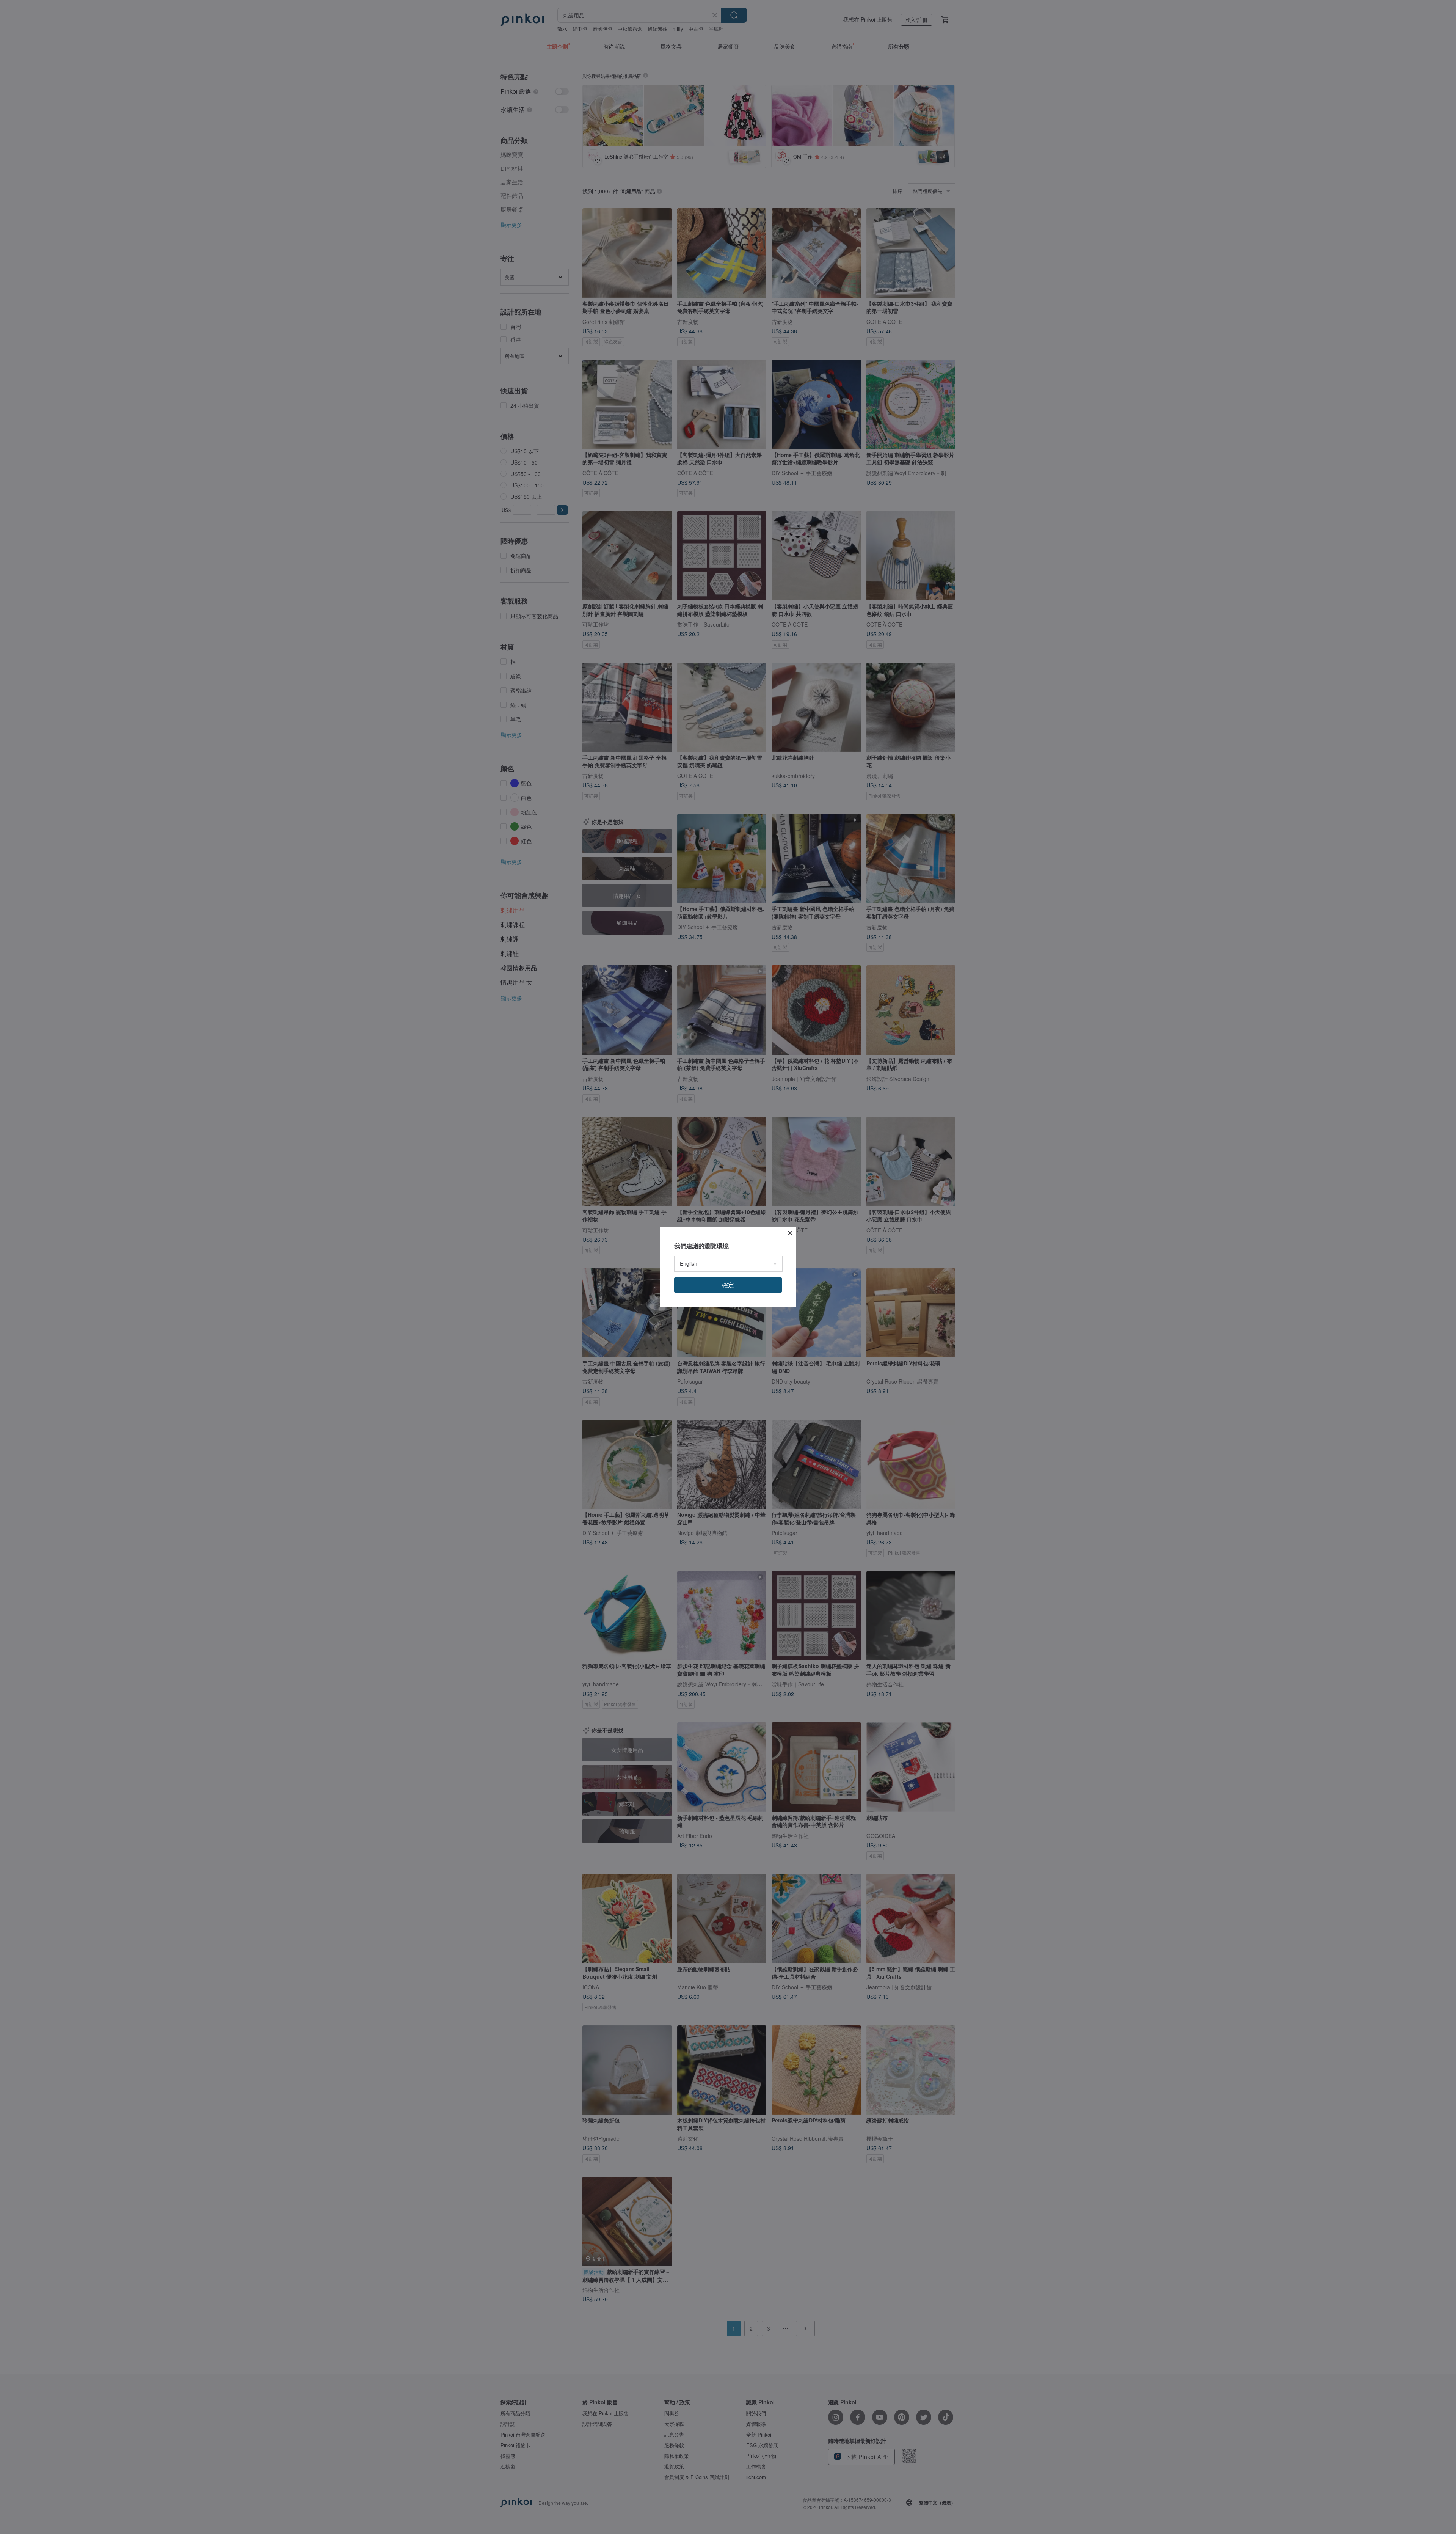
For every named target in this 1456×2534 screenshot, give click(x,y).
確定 (728, 1285)
